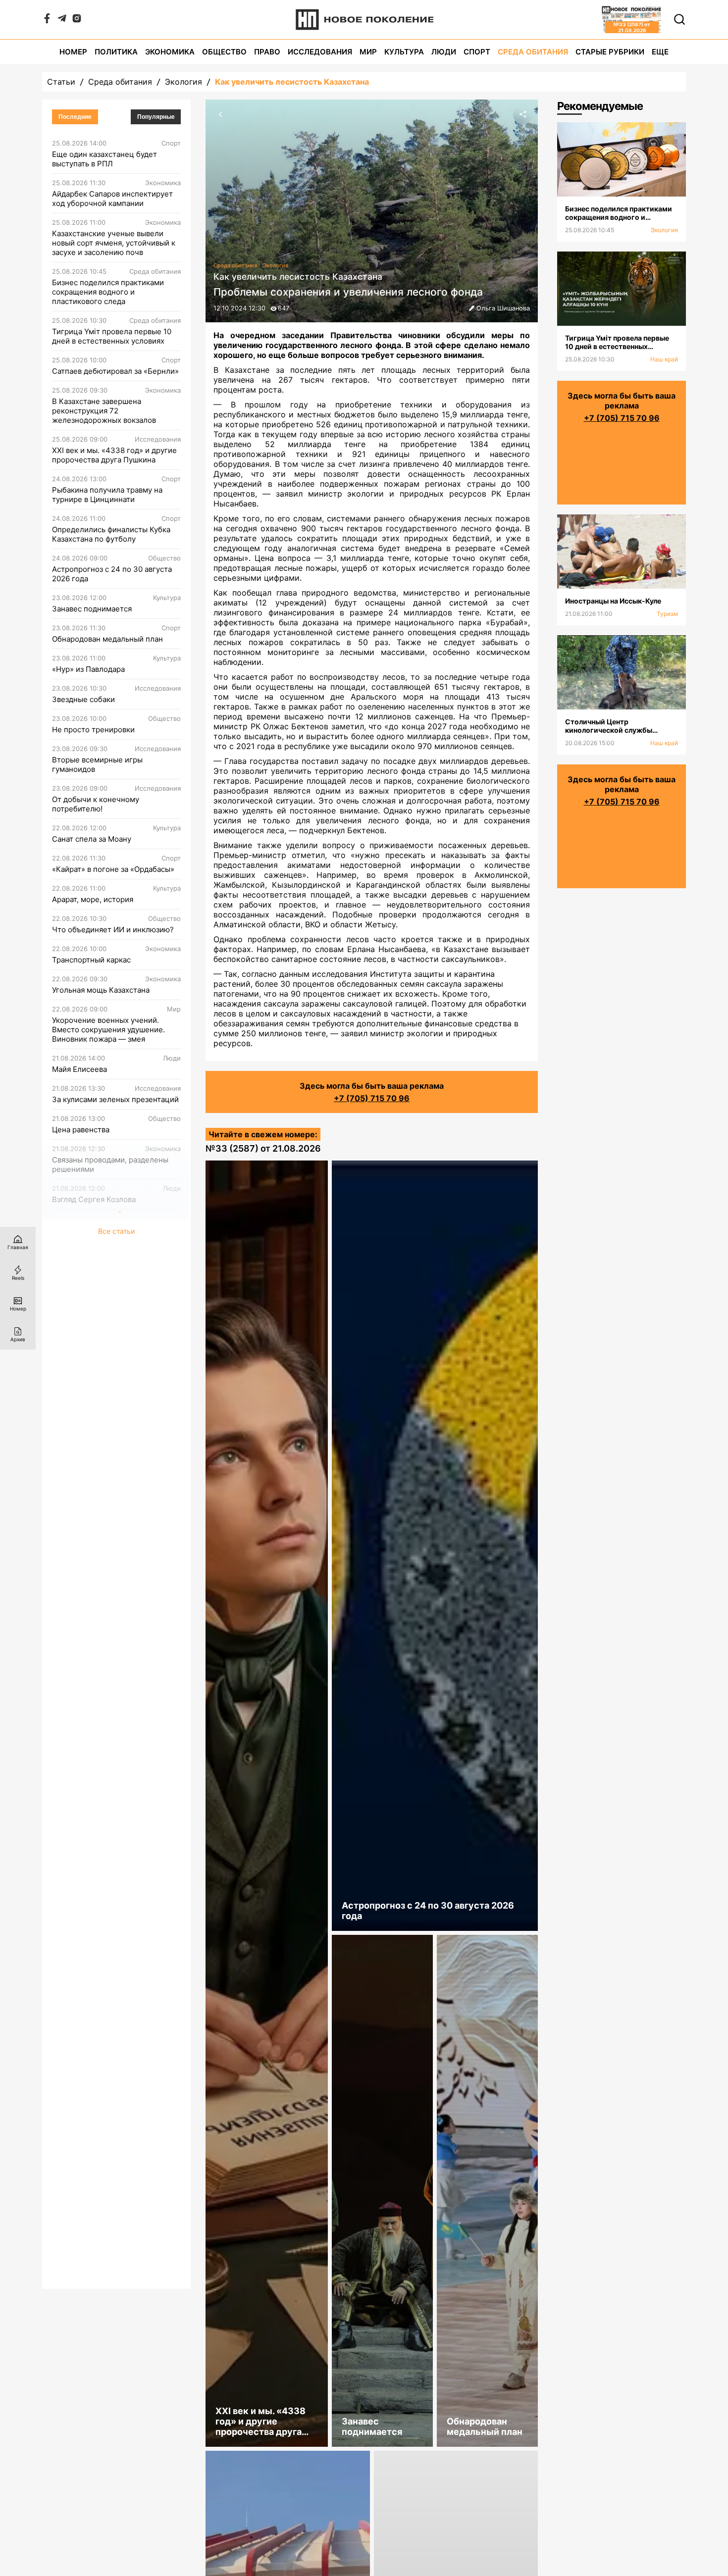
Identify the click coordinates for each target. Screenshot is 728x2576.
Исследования (320, 52)
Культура (404, 52)
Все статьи (116, 1231)
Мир (368, 52)
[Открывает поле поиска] (679, 19)
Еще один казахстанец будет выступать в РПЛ (104, 159)
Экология (183, 82)
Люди (444, 52)
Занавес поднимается (92, 609)
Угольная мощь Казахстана (101, 990)
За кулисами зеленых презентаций (115, 1099)
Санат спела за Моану (92, 839)
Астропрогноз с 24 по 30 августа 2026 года (112, 574)
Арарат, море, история (93, 899)
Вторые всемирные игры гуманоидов (97, 764)
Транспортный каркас (91, 960)
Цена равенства (81, 1130)
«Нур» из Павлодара (88, 669)
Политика (116, 52)
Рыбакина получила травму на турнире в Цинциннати (107, 495)
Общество (224, 52)
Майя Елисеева (79, 1069)
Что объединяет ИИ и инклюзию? (113, 930)
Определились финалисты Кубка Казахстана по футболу (111, 534)
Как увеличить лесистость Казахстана (292, 82)
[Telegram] (62, 20)
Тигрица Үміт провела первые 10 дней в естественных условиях (112, 336)
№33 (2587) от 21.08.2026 (263, 1148)
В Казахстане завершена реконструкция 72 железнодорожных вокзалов (104, 411)
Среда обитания (533, 52)
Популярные (156, 117)
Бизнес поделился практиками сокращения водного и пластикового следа (108, 292)
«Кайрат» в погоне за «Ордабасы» (113, 869)
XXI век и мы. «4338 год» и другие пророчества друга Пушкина (114, 455)
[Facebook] (47, 20)
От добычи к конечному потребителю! (96, 804)
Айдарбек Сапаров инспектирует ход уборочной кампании (112, 199)
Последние (75, 117)
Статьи (61, 82)
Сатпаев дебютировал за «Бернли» (115, 371)
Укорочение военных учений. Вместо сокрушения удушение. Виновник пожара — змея (108, 1030)
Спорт (477, 52)
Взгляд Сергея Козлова (94, 1199)
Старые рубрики (610, 52)
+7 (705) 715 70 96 (372, 1098)
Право (267, 52)
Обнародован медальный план (107, 639)
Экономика (170, 52)
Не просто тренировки (93, 730)
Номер (73, 52)
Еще (660, 52)
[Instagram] (77, 20)
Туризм (667, 614)
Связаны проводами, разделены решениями (110, 1164)
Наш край (664, 359)
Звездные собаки (83, 699)
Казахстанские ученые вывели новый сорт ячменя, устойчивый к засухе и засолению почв (114, 243)
